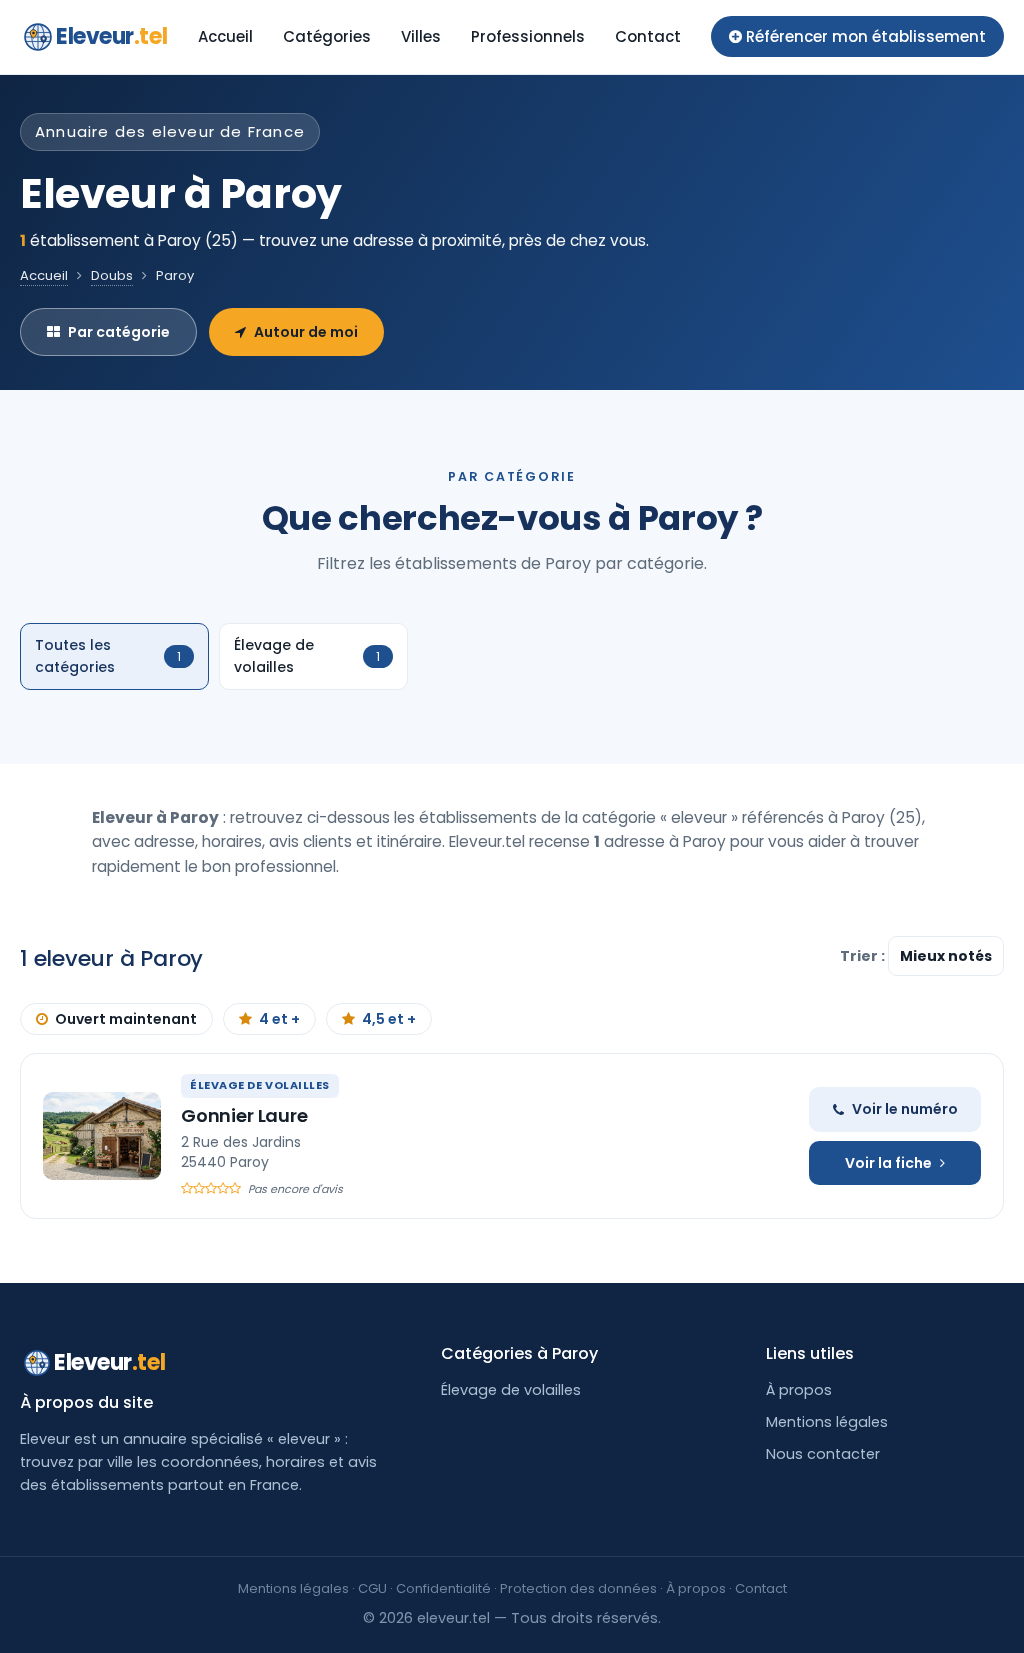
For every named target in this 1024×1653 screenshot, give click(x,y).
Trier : (864, 956)
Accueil (225, 36)
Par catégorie (119, 332)
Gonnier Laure (244, 1115)
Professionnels (528, 36)
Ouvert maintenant (126, 1019)
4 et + (279, 1019)
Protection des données (578, 1588)
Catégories (327, 36)
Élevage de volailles (511, 1390)
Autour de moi (306, 332)
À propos (799, 1390)
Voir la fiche (888, 1163)
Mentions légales (827, 1422)
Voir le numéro (905, 1109)
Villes (421, 36)
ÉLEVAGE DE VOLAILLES (260, 1085)
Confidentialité (443, 1588)
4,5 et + (389, 1019)
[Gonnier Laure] (102, 1136)
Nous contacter (823, 1454)
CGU (372, 1588)
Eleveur (111, 36)
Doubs (112, 275)
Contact (648, 36)
